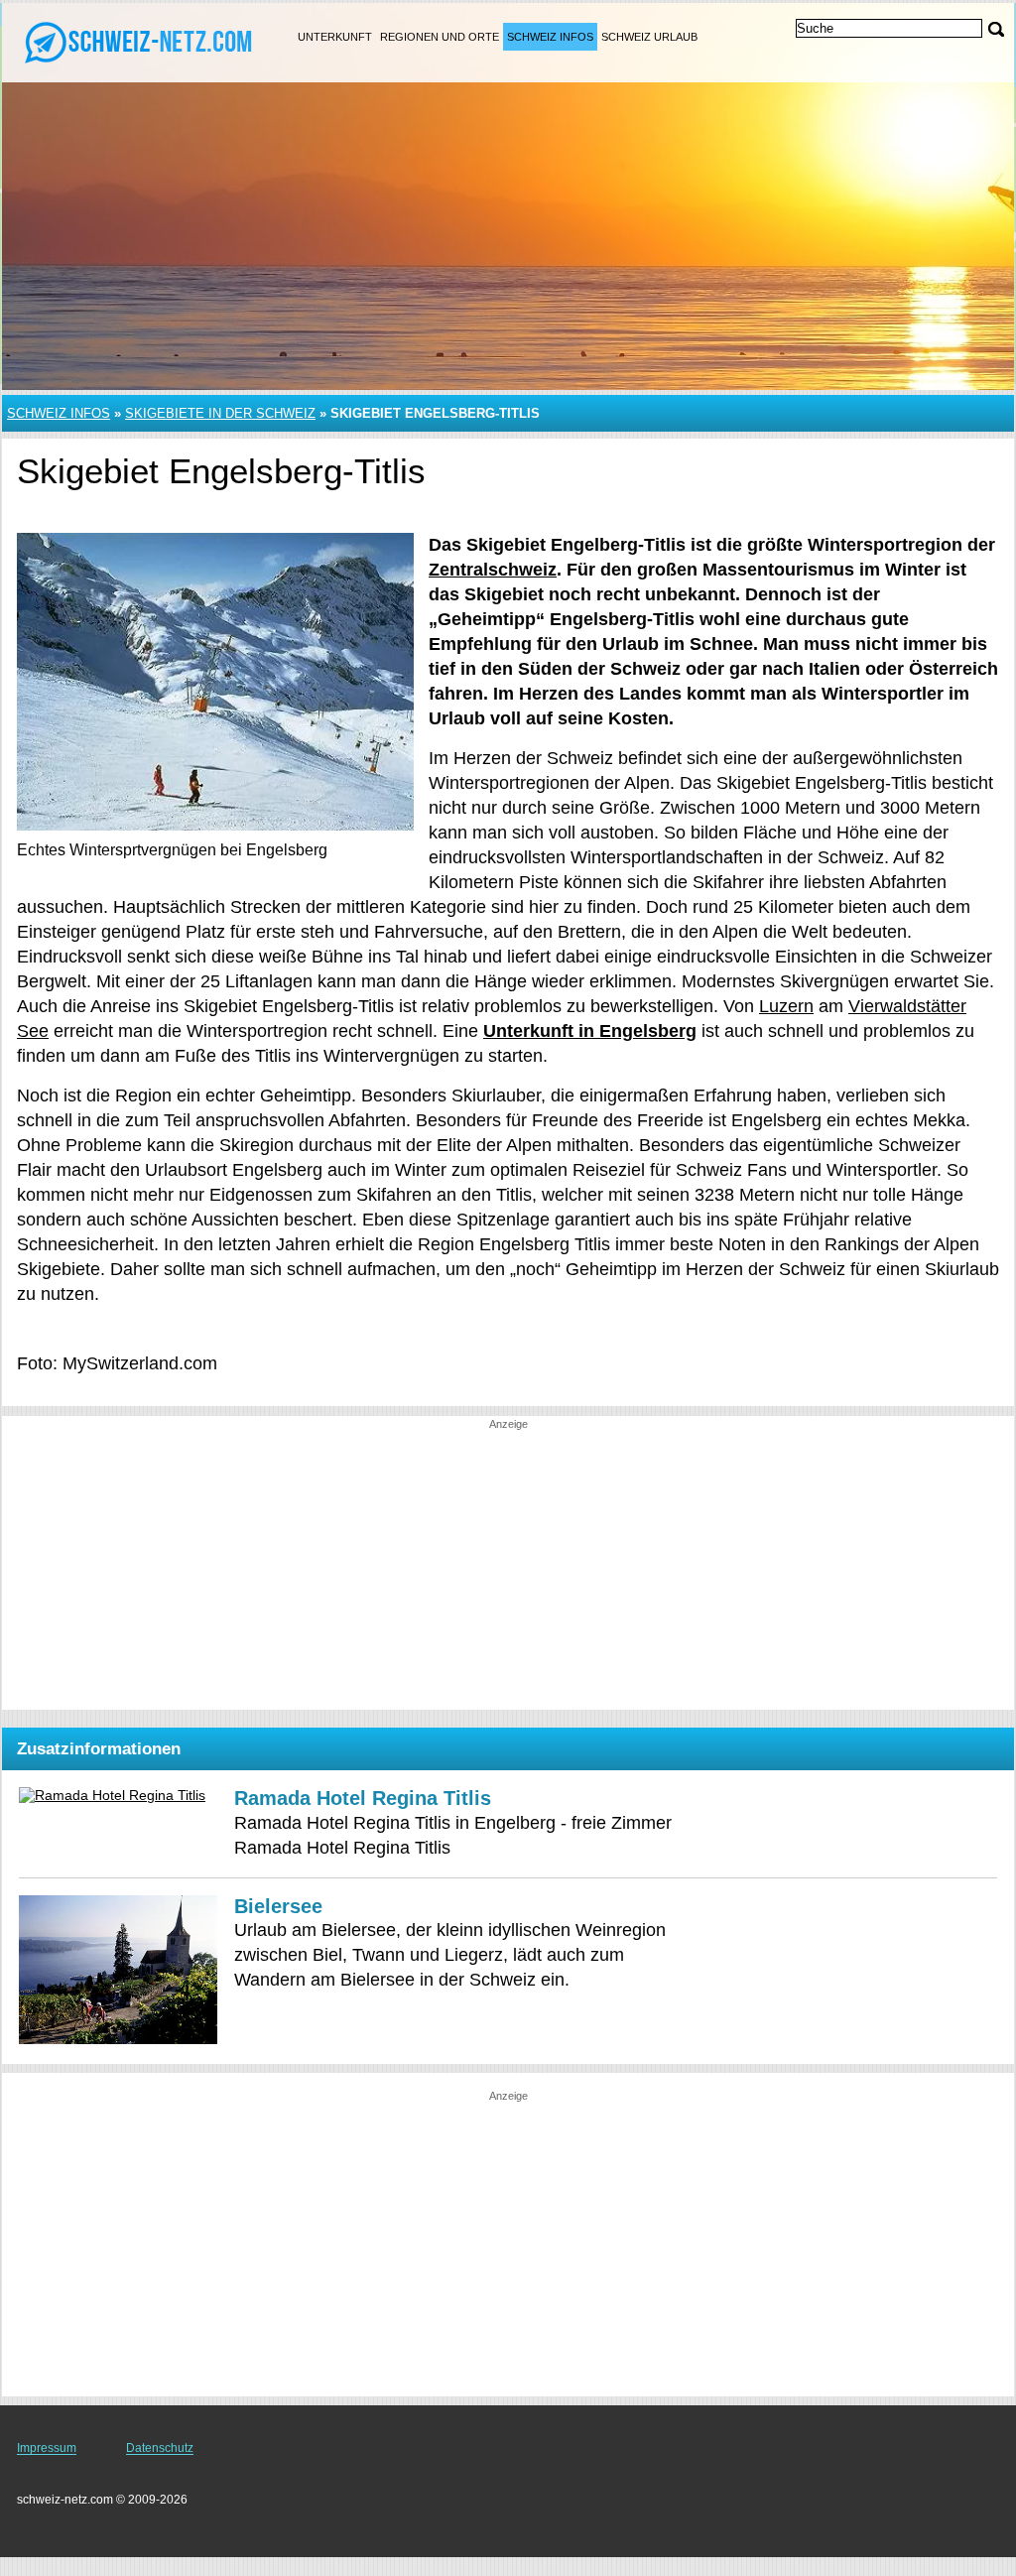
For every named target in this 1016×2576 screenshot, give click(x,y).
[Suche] (996, 29)
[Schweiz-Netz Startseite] (139, 41)
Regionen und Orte (440, 37)
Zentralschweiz (493, 570)
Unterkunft (335, 37)
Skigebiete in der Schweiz (220, 413)
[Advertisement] (508, 1571)
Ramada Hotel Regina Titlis (363, 1798)
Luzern (786, 1006)
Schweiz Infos (550, 37)
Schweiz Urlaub (649, 37)
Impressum (47, 2448)
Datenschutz (160, 2448)
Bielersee (278, 1906)
